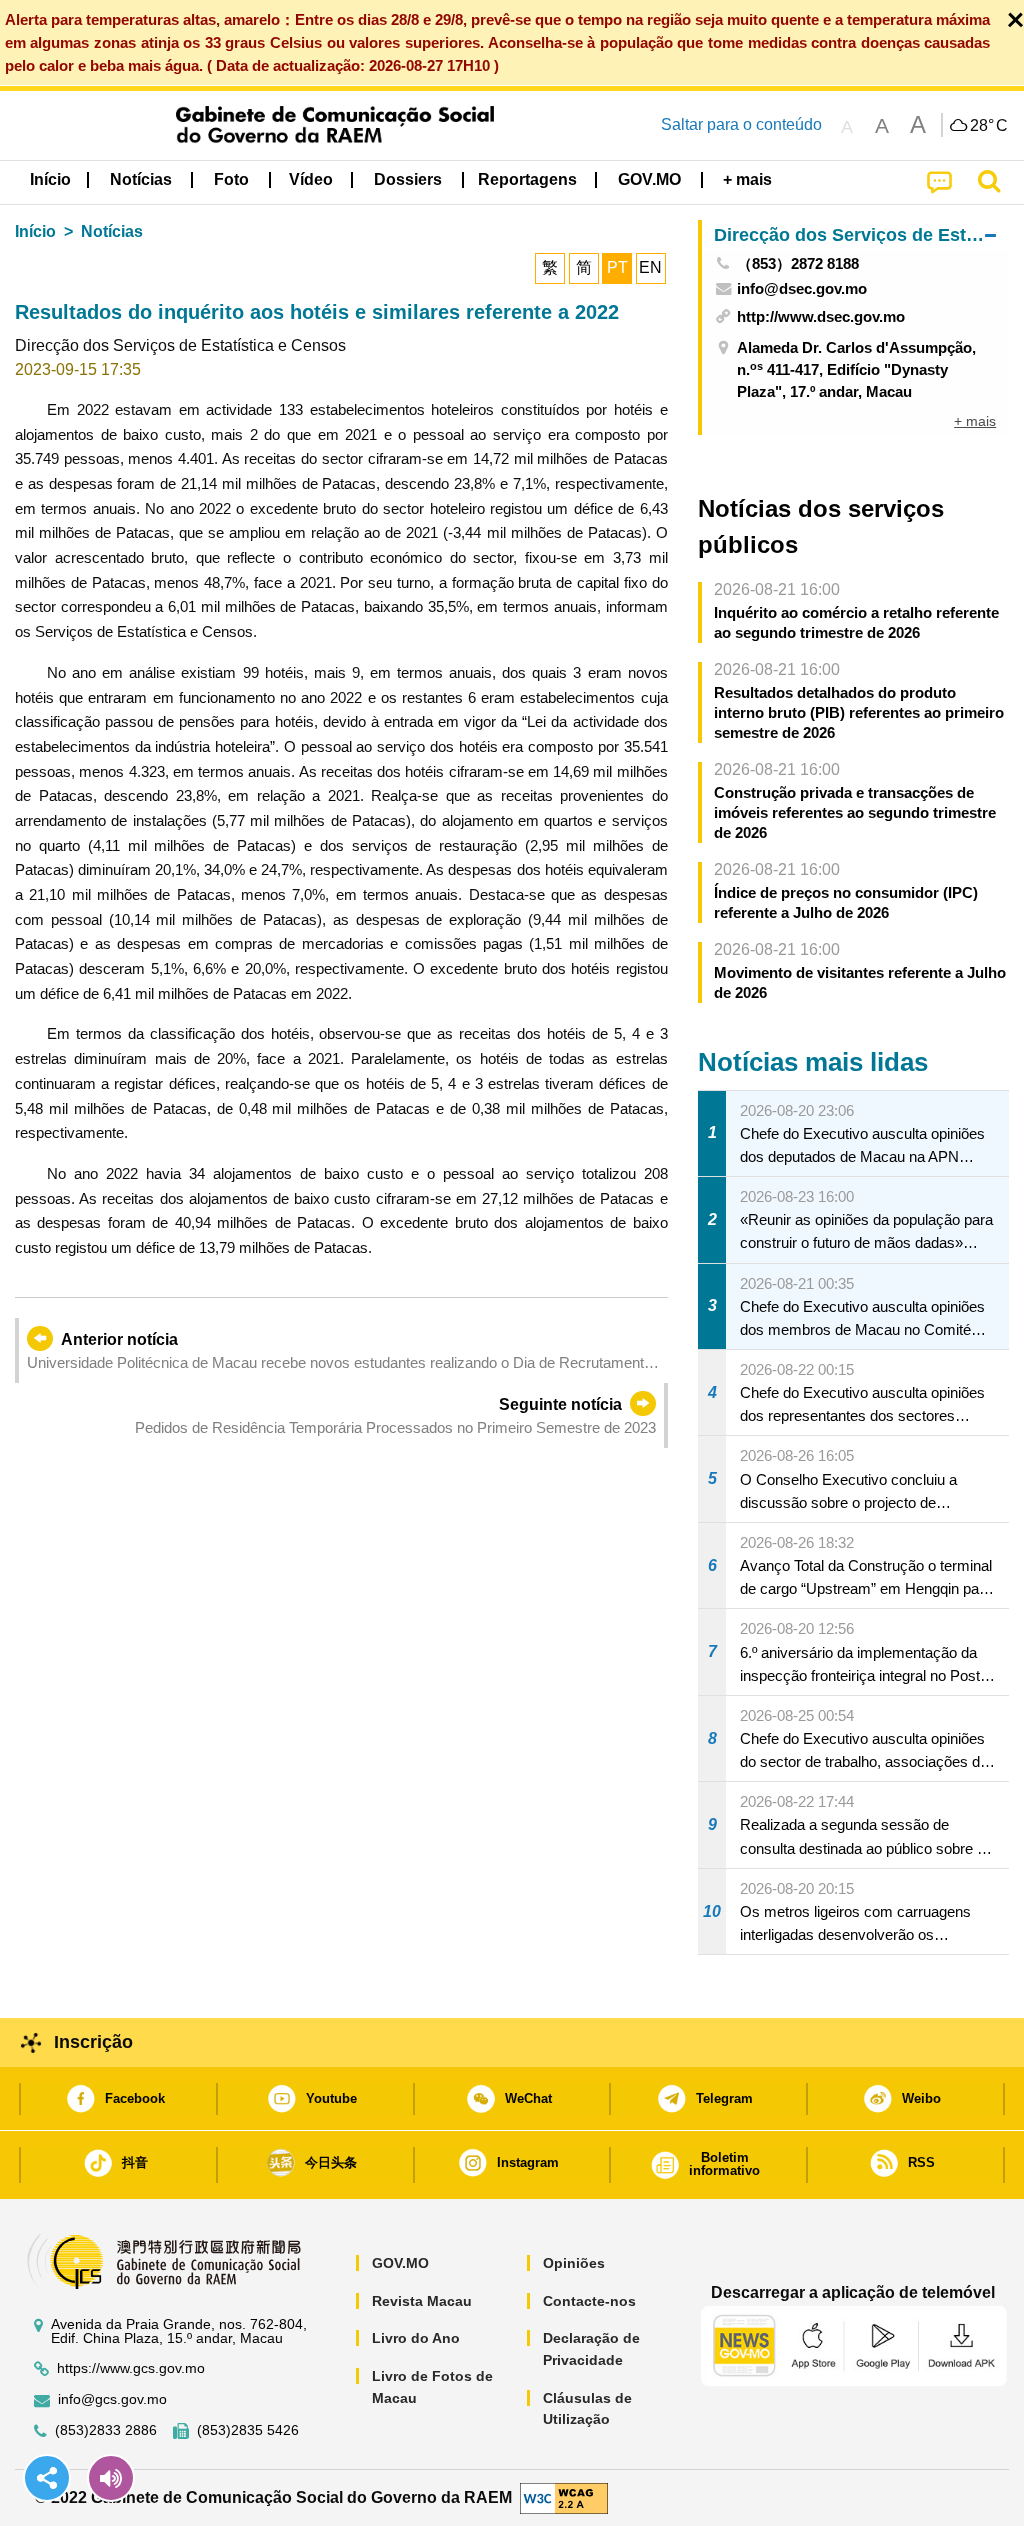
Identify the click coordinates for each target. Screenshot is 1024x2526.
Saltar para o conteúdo (741, 124)
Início (35, 231)
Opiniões (574, 2263)
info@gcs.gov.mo (112, 2399)
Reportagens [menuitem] (527, 179)
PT (617, 267)
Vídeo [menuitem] (311, 179)
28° (989, 126)
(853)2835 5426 (248, 2430)
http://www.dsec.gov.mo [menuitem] (821, 316)
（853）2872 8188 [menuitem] (798, 263)
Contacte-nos (589, 2301)
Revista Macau (422, 2301)
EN (650, 267)
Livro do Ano (416, 2338)
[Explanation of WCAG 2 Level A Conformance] (564, 2496)
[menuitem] (141, 180)
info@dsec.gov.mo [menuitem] (802, 288)
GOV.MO (400, 2263)
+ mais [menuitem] (975, 421)
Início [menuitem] (50, 179)
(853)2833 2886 (106, 2430)
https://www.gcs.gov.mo (131, 2368)
